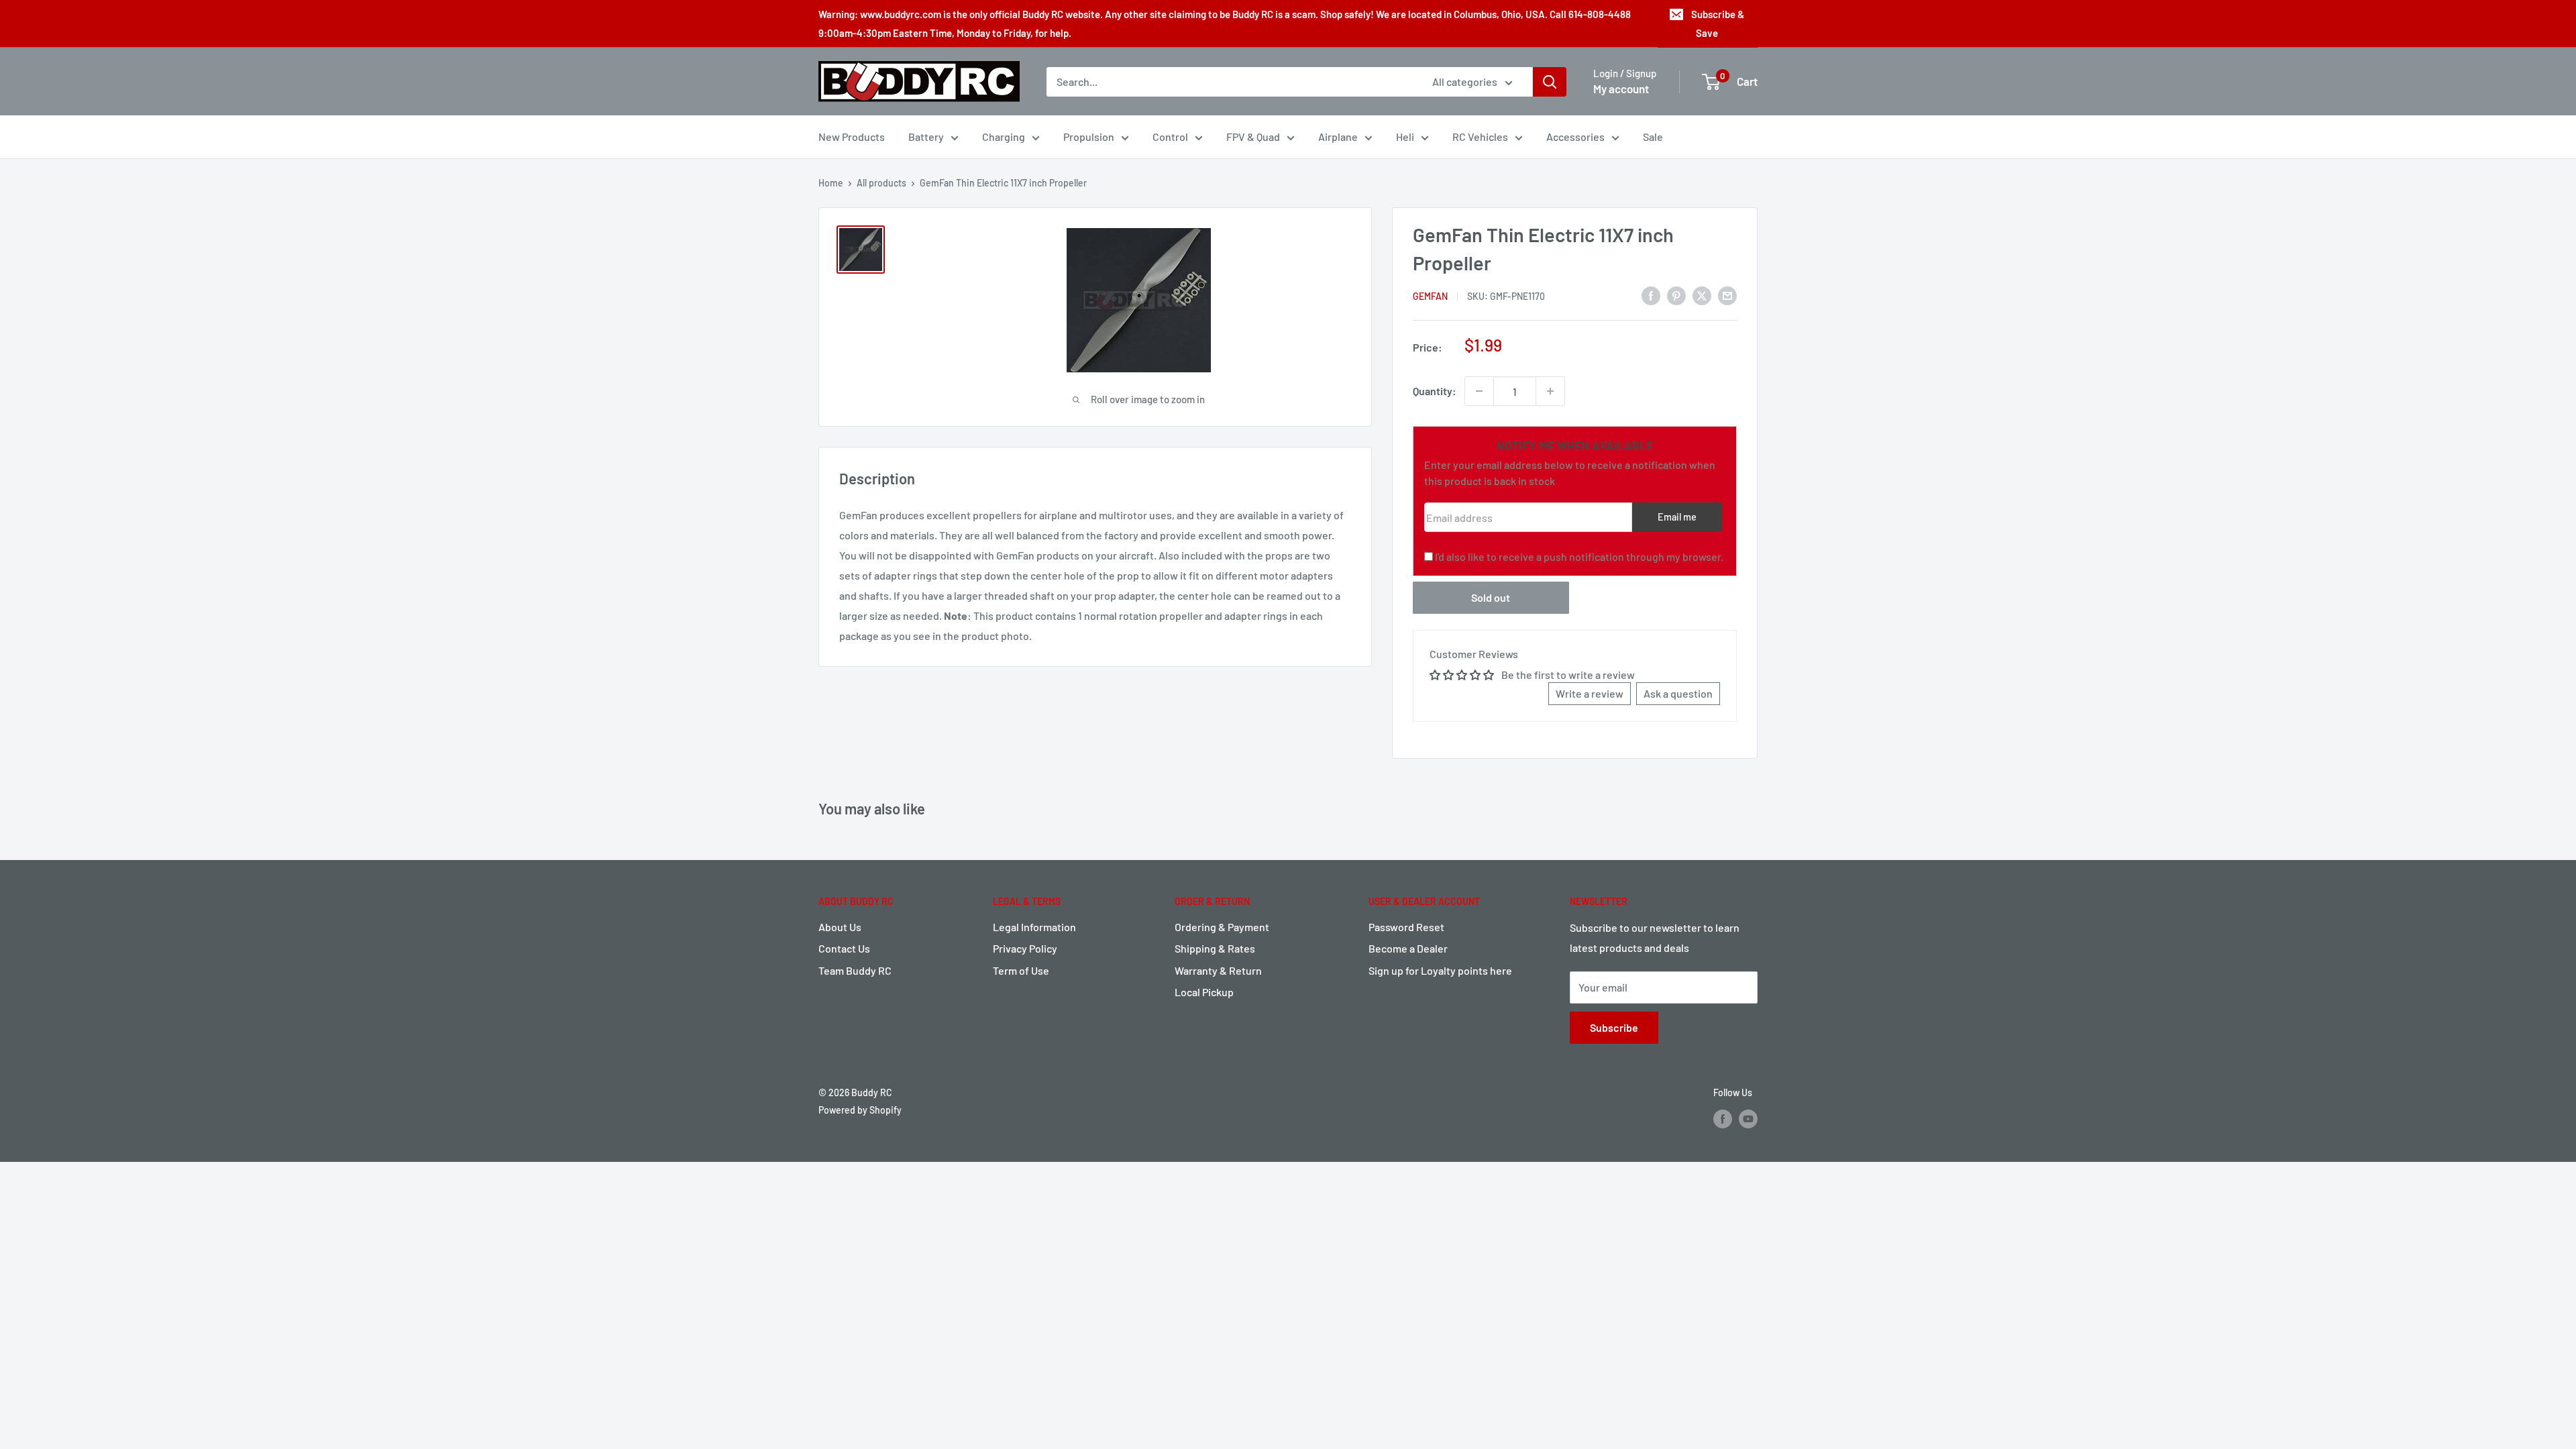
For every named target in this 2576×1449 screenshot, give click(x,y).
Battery (926, 137)
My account (1621, 89)
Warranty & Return (1218, 970)
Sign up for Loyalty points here (1440, 970)
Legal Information (1034, 927)
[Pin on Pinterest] (1676, 295)
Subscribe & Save (1718, 23)
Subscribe (1614, 1027)
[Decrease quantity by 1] (1479, 391)
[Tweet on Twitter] (1702, 295)
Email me (1677, 517)
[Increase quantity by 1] (1550, 391)
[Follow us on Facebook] (1723, 1118)
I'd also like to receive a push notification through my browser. (1579, 556)
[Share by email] (1727, 295)
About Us (840, 927)
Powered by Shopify (860, 1110)
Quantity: (1435, 391)
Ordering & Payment (1222, 927)
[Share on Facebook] (1651, 295)
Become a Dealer (1408, 948)
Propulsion (1089, 137)
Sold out (1491, 597)
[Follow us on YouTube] (1748, 1118)
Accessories (1575, 137)
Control (1170, 137)
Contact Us (844, 948)
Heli (1405, 137)
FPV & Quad (1253, 137)
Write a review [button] (1590, 693)
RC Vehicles (1480, 137)
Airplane (1338, 137)
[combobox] (1231, 82)
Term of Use (1021, 970)
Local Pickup (1204, 992)
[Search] (1550, 82)
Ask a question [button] (1678, 693)
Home (831, 183)
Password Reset (1406, 927)
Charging (1004, 137)
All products (881, 183)
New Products (852, 137)
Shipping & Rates (1215, 948)
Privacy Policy (1025, 948)
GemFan (1430, 296)
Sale (1653, 137)
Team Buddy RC (855, 970)
